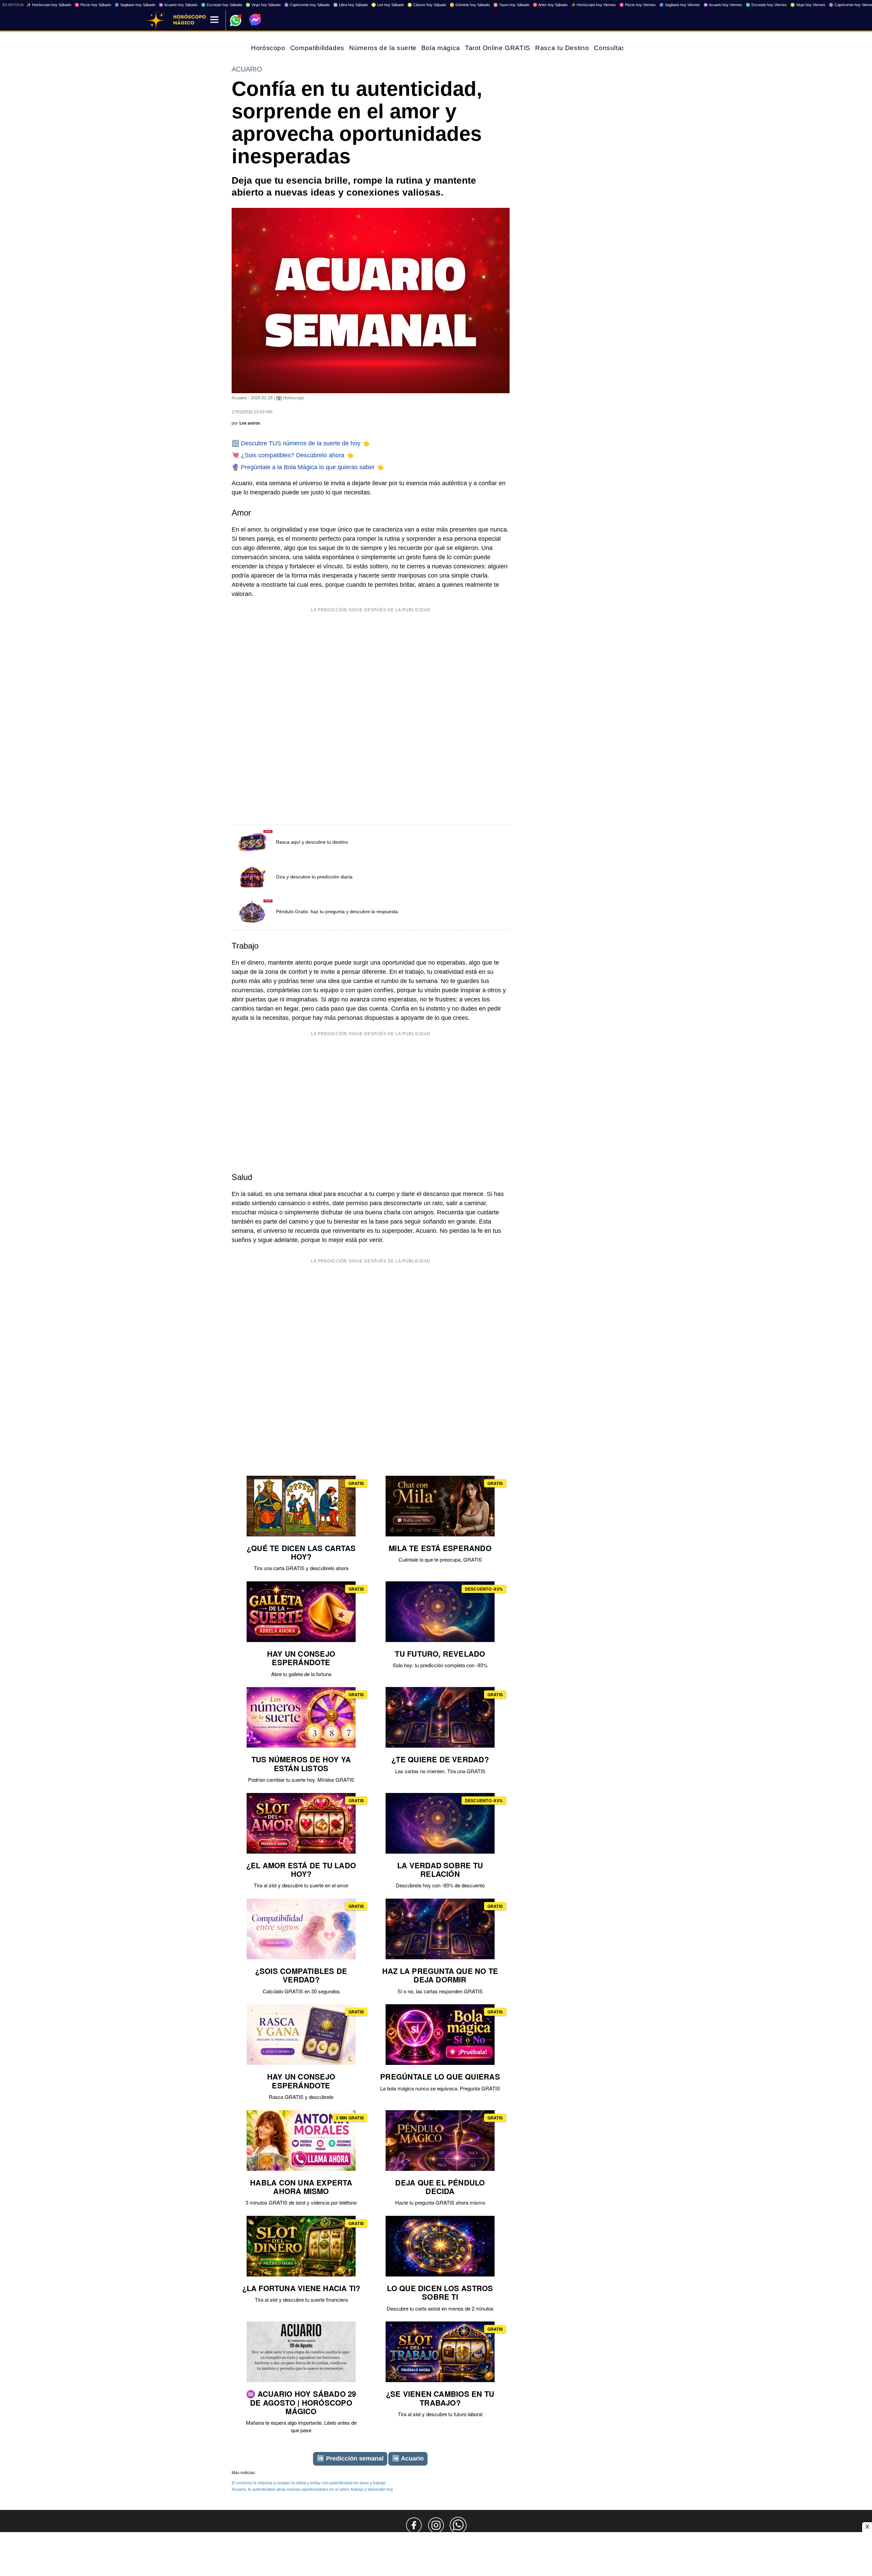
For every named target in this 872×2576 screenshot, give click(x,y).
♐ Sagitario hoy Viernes (680, 5)
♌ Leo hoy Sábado (388, 5)
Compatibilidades (317, 48)
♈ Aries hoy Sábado (550, 5)
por (246, 423)
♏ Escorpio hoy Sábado (222, 5)
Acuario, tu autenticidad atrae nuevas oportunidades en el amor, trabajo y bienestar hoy (312, 2489)
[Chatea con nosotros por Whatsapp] (458, 2525)
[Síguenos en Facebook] (414, 2525)
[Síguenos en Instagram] (436, 2525)
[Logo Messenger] (255, 20)
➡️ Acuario (408, 2458)
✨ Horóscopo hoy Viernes (593, 5)
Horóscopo (268, 48)
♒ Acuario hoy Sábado (178, 5)
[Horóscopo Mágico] (156, 20)
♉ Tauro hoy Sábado (511, 5)
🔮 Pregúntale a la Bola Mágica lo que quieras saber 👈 (308, 467)
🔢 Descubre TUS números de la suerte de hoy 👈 (301, 443)
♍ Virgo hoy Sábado (263, 5)
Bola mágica (441, 48)
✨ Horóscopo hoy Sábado (49, 5)
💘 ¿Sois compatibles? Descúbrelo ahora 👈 (293, 455)
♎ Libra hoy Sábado (351, 5)
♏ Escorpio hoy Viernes (766, 5)
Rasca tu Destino (562, 48)
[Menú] (214, 20)
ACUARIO (247, 69)
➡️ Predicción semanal (350, 2458)
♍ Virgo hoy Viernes (808, 5)
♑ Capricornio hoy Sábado (307, 5)
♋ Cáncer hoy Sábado (427, 5)
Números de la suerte (383, 48)
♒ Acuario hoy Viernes (723, 5)
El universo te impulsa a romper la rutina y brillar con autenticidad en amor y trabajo (309, 2483)
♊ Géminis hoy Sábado (470, 5)
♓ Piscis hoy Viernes (637, 5)
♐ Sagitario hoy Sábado (135, 5)
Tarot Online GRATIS (498, 48)
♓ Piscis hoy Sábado (93, 5)
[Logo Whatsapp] (236, 17)
